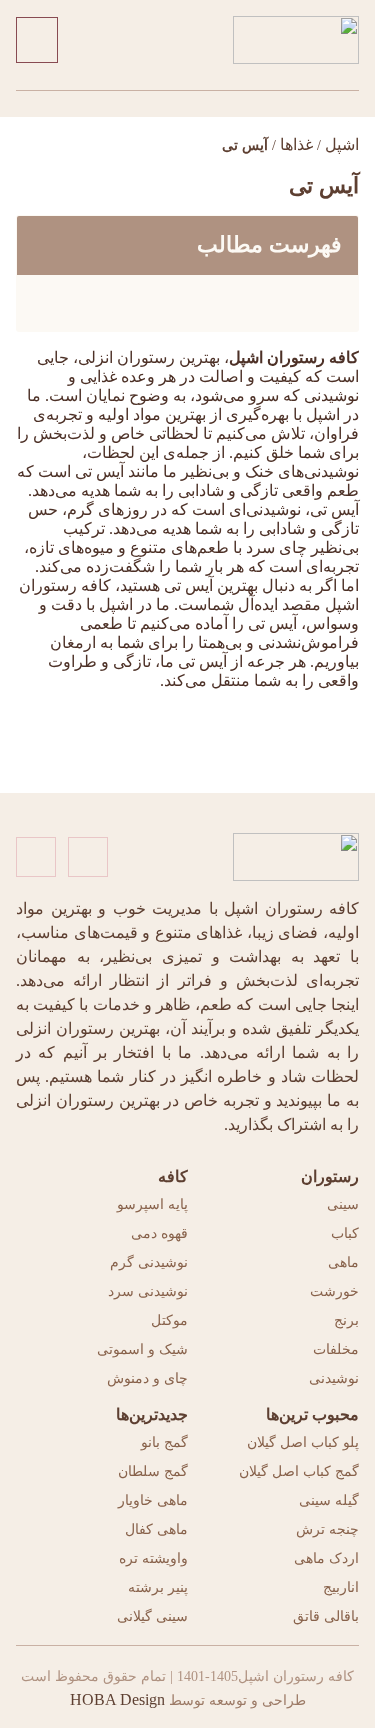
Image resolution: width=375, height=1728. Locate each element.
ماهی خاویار (153, 1500)
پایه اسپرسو (152, 1204)
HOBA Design (117, 1699)
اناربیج (341, 1587)
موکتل (169, 1320)
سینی (343, 1204)
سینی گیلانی (152, 1616)
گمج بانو (164, 1442)
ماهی (343, 1262)
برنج (346, 1320)
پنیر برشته (158, 1587)
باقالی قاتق (326, 1616)
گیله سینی (329, 1500)
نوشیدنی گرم (149, 1262)
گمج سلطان (153, 1471)
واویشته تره (153, 1558)
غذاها (296, 144)
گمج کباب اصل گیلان (299, 1471)
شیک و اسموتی (142, 1349)
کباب (345, 1233)
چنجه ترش (327, 1529)
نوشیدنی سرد (148, 1291)
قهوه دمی (159, 1233)
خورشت (334, 1291)
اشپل (342, 144)
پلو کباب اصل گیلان (303, 1442)
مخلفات (336, 1349)
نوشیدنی (334, 1378)
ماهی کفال (156, 1529)
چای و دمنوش (147, 1378)
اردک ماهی (326, 1558)
